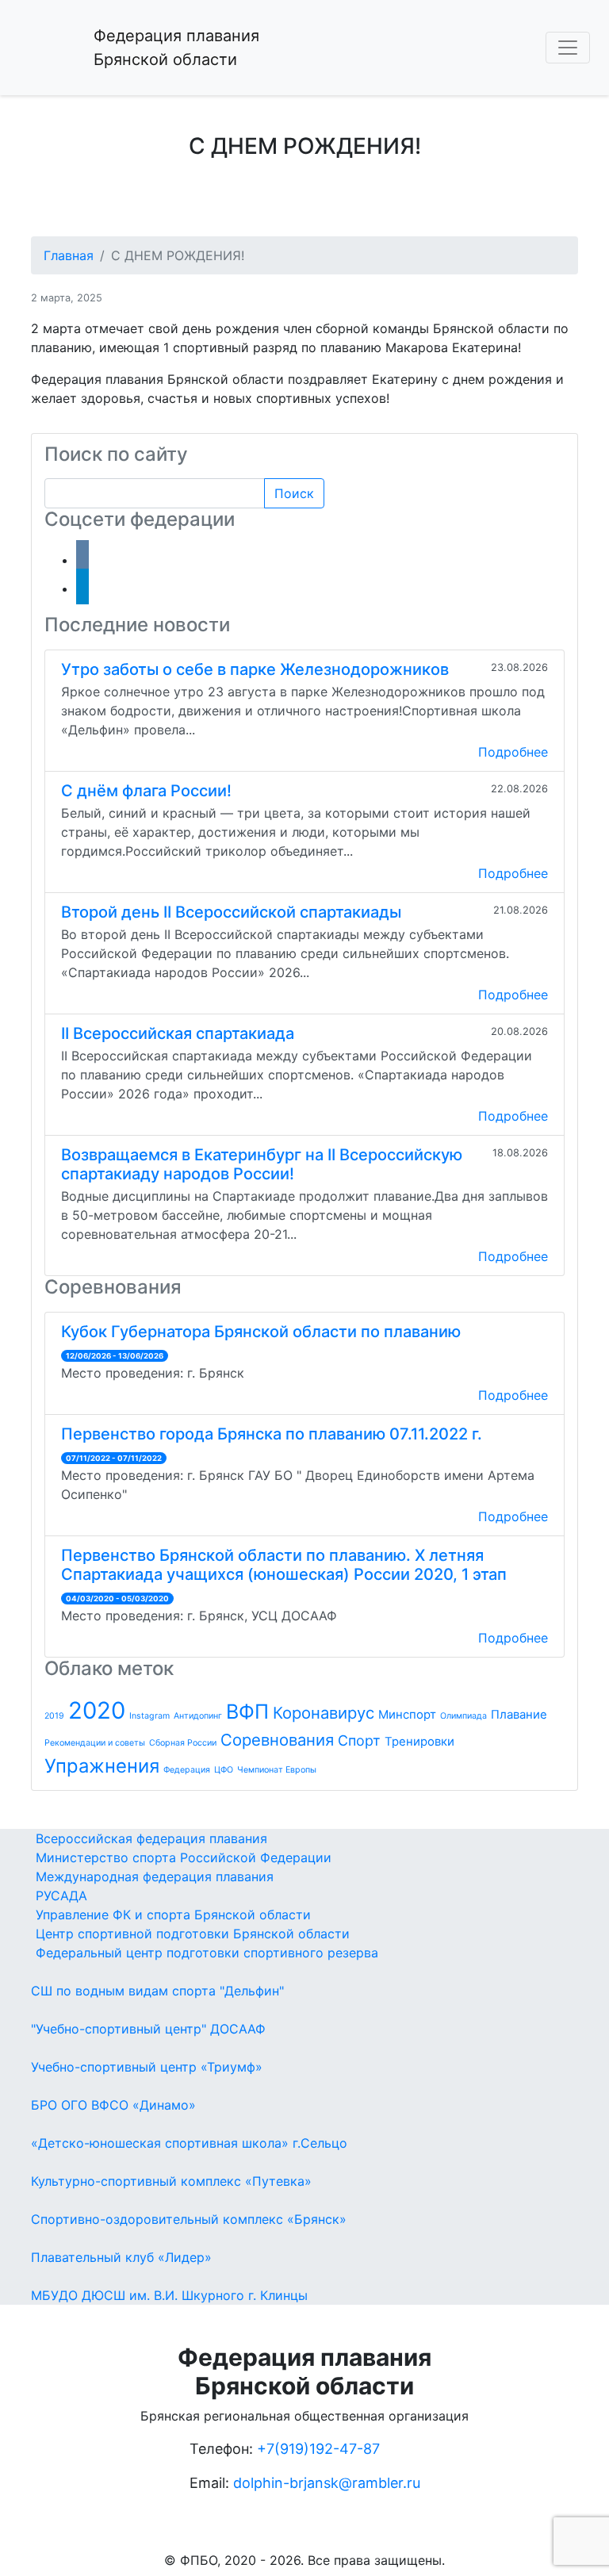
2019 (54, 1716)
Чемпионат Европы (277, 1770)
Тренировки (419, 1741)
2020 (97, 1710)
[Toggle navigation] (568, 48)
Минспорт (407, 1714)
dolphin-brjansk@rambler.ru (327, 2483)
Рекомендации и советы (95, 1743)
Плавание (519, 1714)
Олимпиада (463, 1716)
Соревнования (277, 1740)
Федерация (187, 1770)
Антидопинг (198, 1716)
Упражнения (102, 1766)
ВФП (247, 1712)
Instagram (149, 1716)
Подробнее (513, 752)
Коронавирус (324, 1713)
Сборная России (183, 1743)
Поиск (294, 493)
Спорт (359, 1740)
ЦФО (224, 1770)
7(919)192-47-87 (323, 2449)
